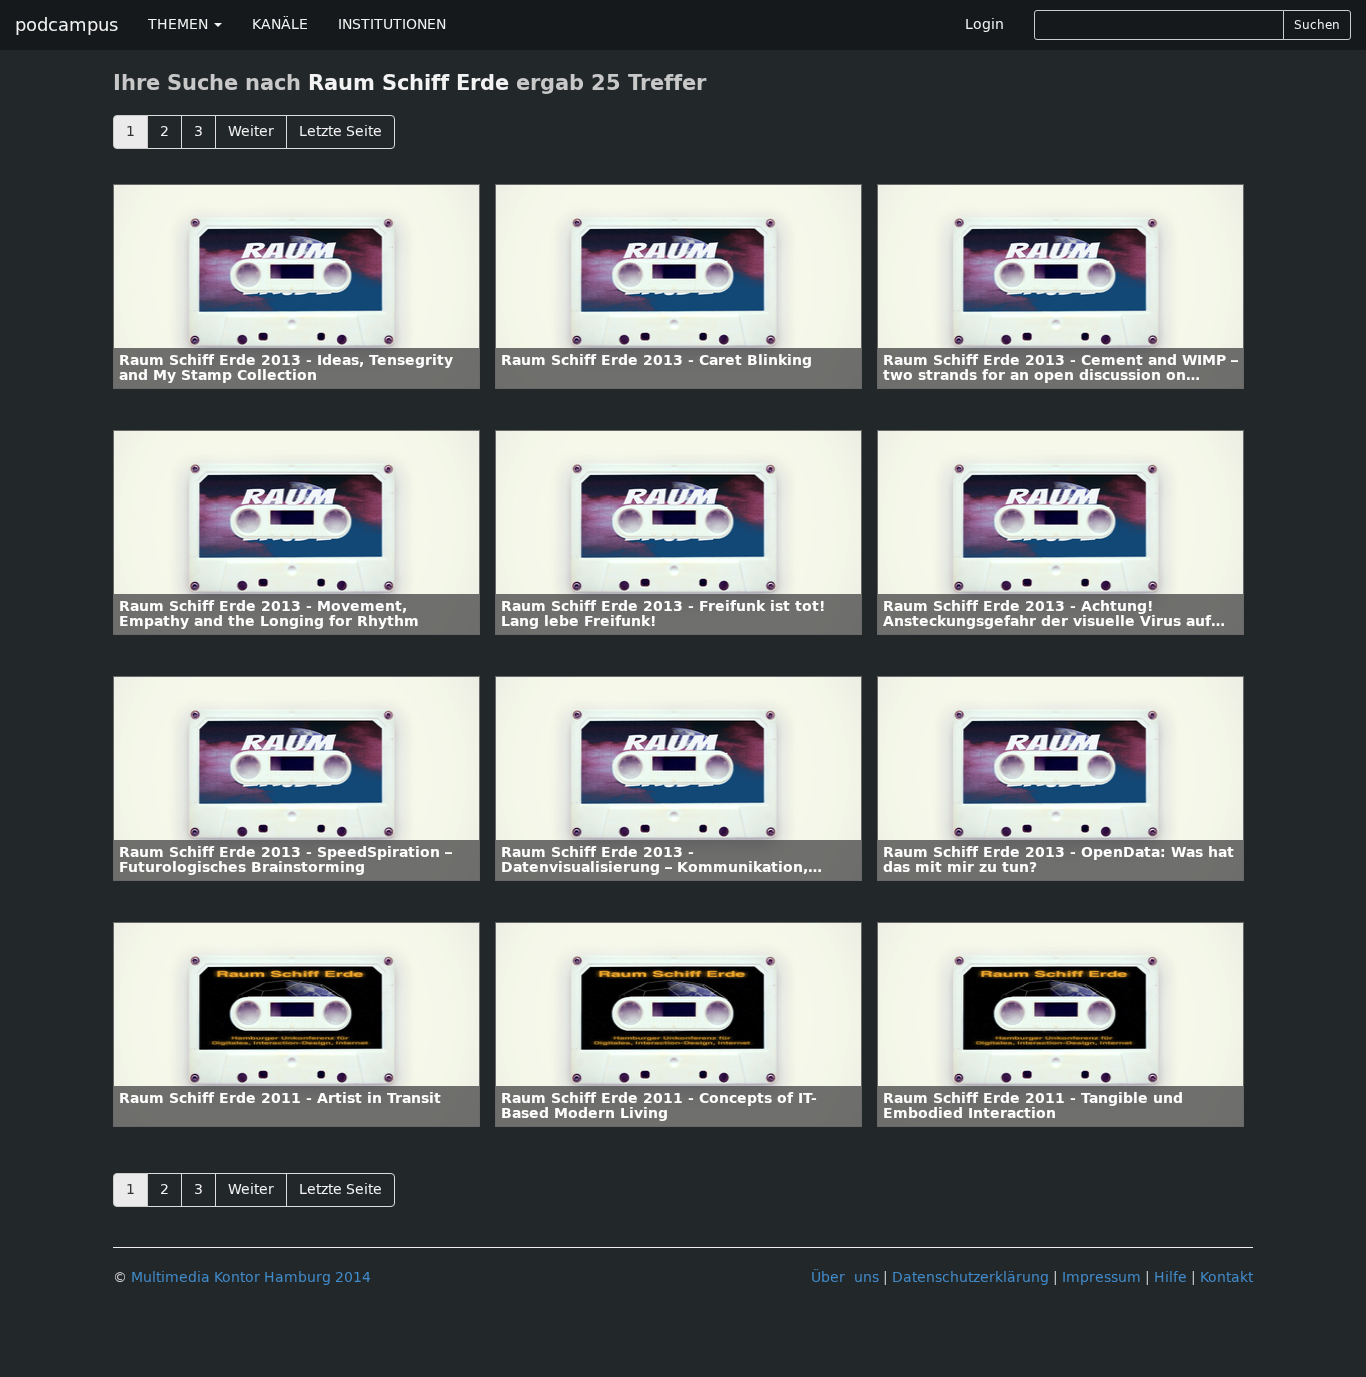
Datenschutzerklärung (970, 1277)
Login (984, 24)
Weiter (251, 131)
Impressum (1101, 1277)
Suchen (1317, 25)
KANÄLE (280, 24)
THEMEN (180, 24)
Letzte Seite (340, 131)
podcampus (66, 25)
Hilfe (1170, 1277)
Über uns (845, 1277)
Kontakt (1226, 1277)
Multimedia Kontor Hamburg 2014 (251, 1277)
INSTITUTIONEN (392, 24)
